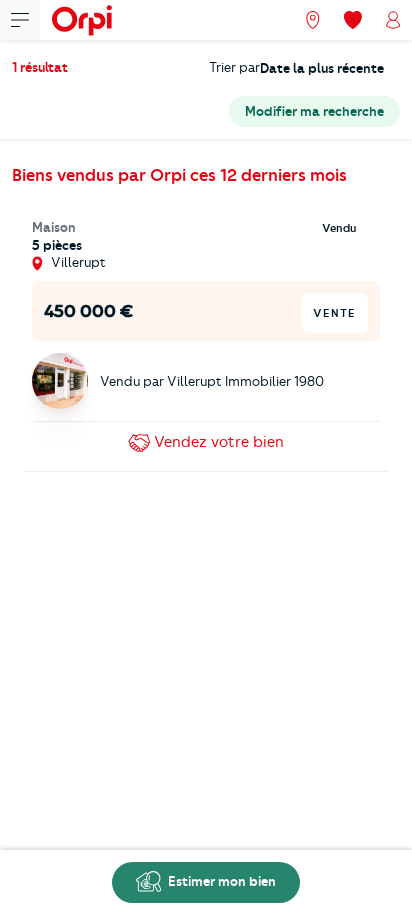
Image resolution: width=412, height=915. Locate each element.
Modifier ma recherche (314, 111)
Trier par (234, 67)
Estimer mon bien (220, 881)
